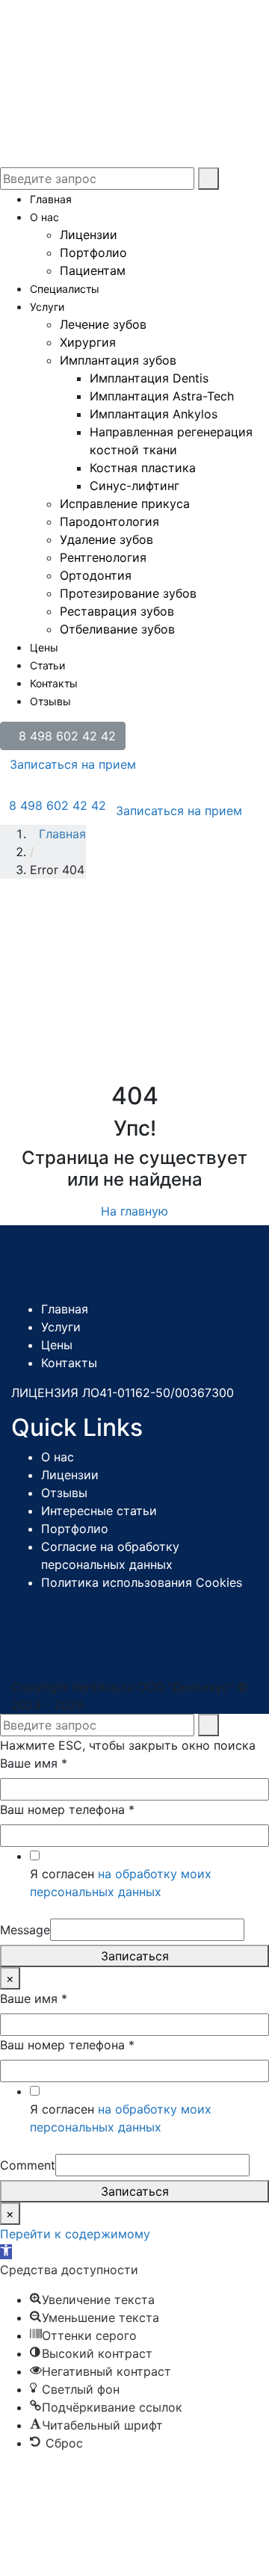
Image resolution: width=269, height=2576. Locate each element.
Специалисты (65, 289)
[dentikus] (112, 36)
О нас (44, 217)
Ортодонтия (96, 575)
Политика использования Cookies (142, 1582)
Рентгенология (103, 557)
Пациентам (93, 270)
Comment (28, 2165)
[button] (6, 2252)
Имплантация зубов (118, 360)
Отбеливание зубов (117, 629)
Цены (44, 647)
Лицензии (89, 235)
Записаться (135, 1956)
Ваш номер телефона (67, 1809)
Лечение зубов (103, 324)
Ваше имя (34, 1763)
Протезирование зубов (128, 593)
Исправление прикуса (125, 504)
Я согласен (121, 1883)
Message (25, 1930)
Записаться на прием (73, 764)
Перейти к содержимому (75, 2234)
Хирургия (88, 342)
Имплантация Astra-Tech (162, 396)
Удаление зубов (106, 539)
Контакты (54, 683)
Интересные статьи (99, 1511)
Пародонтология (109, 521)
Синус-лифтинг (134, 486)
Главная (51, 199)
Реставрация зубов (117, 611)
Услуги (47, 307)
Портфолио (93, 253)
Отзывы (50, 701)
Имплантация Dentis (149, 378)
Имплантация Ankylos (154, 414)
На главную (134, 1211)
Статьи (47, 665)
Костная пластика (143, 468)
